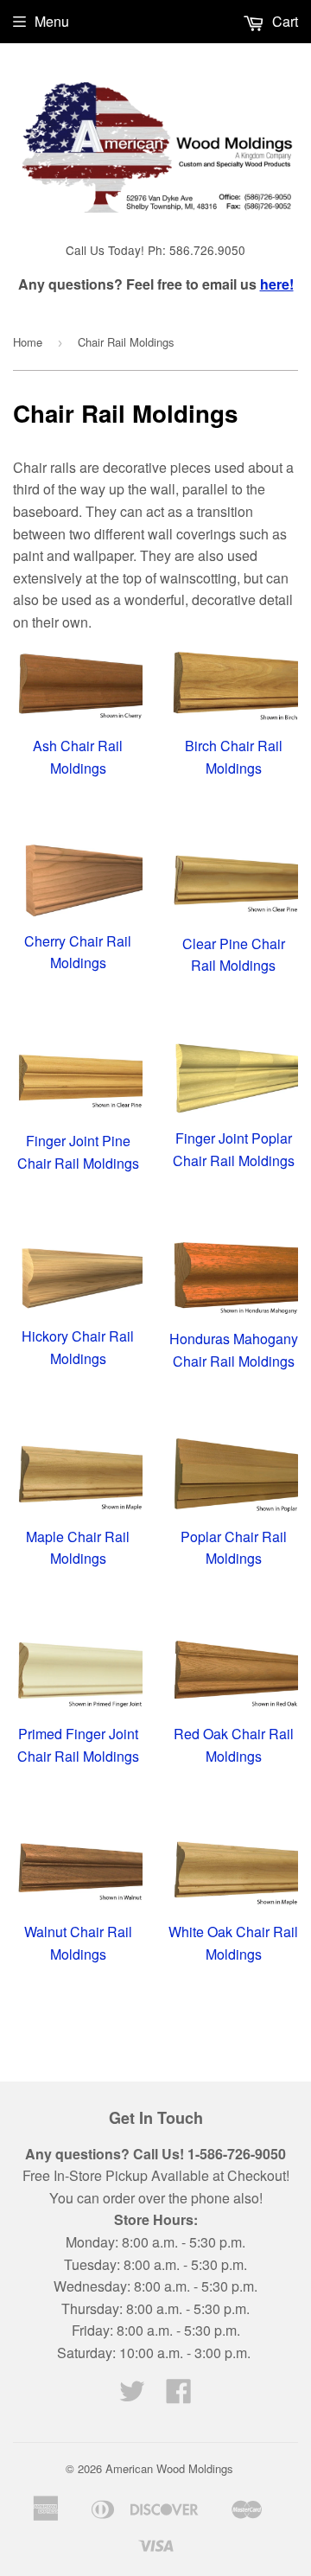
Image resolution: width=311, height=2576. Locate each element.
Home (28, 342)
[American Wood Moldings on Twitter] (132, 2396)
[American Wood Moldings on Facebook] (179, 2396)
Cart (283, 21)
